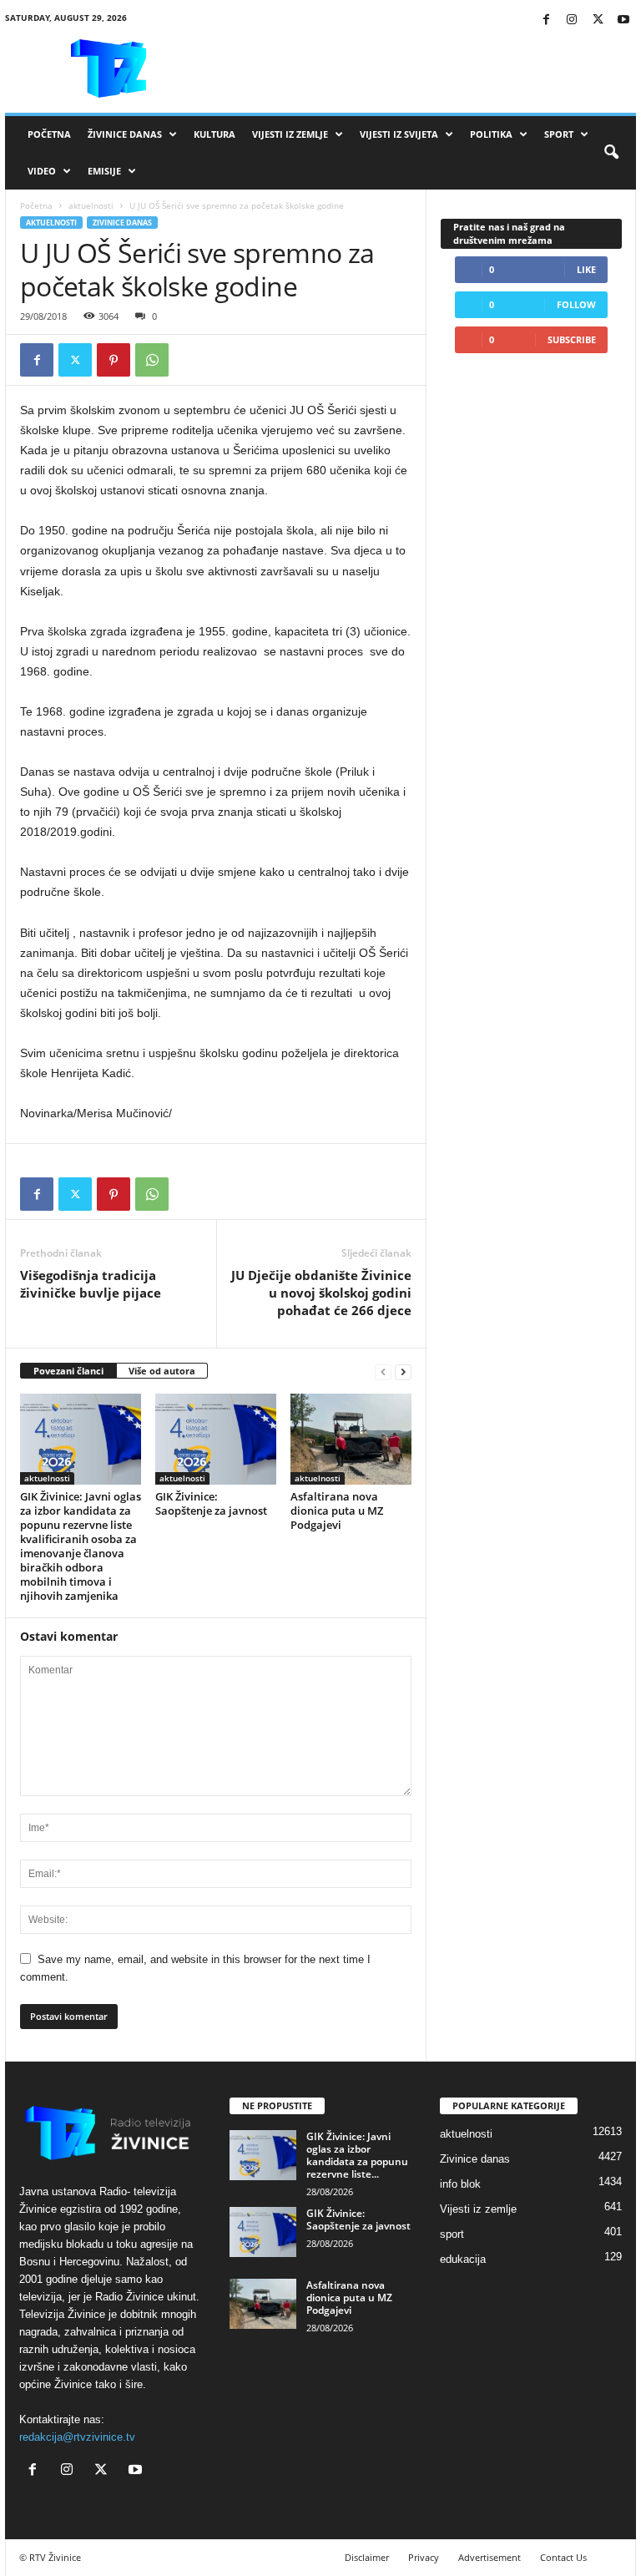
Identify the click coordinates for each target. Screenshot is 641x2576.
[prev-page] (383, 1372)
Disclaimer (367, 2557)
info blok (460, 2184)
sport (452, 2234)
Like (586, 269)
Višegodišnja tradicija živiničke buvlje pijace (91, 1284)
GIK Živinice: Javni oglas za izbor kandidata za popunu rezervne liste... (357, 2155)
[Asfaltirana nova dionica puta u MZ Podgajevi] (351, 1439)
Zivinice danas (122, 223)
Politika (491, 134)
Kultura (215, 134)
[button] (611, 153)
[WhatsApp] (152, 360)
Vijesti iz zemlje (290, 134)
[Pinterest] (114, 360)
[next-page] (403, 1372)
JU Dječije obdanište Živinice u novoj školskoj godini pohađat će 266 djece (321, 1293)
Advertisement (490, 2557)
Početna (49, 134)
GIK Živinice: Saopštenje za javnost (211, 1503)
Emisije (104, 171)
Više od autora (162, 1371)
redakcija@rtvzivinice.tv (77, 2437)
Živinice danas (125, 134)
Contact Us (563, 2557)
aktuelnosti (91, 205)
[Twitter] (598, 20)
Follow (576, 304)
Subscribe (572, 339)
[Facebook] (546, 20)
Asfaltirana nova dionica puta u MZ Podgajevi (337, 1511)
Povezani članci (68, 1371)
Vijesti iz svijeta (399, 134)
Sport (559, 134)
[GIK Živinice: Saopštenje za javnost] (216, 1439)
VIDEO (42, 171)
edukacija (463, 2259)
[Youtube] (623, 20)
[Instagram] (572, 20)
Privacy (424, 2557)
